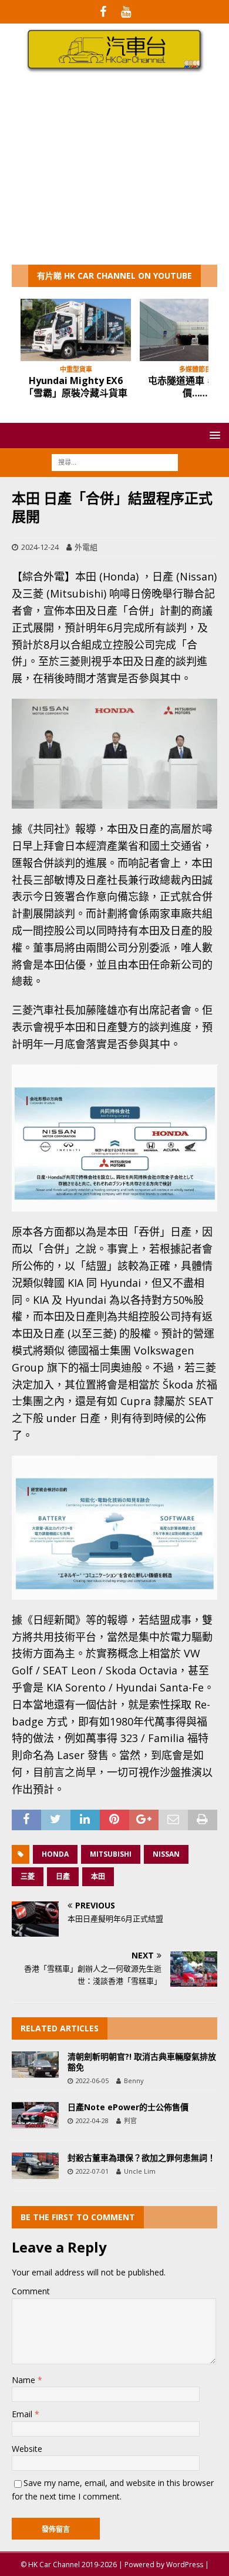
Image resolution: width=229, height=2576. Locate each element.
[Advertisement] (114, 176)
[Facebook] (103, 12)
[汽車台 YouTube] (126, 12)
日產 (63, 1876)
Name (25, 2380)
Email (23, 2414)
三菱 (28, 1876)
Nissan (166, 1854)
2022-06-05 (92, 2081)
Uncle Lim (140, 2171)
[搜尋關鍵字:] (115, 461)
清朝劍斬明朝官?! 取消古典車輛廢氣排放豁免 (142, 2062)
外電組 (86, 547)
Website (27, 2449)
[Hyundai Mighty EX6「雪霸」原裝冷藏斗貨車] (76, 330)
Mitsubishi (111, 1854)
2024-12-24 (40, 547)
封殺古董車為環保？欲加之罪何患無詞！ (142, 2158)
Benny (134, 2081)
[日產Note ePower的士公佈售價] (35, 2115)
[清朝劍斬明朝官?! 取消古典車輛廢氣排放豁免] (35, 2065)
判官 (130, 2120)
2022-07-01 (92, 2171)
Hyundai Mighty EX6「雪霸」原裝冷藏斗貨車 (76, 387)
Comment (31, 2291)
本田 (98, 1876)
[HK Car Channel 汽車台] (114, 70)
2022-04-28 (92, 2120)
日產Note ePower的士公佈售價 (128, 2107)
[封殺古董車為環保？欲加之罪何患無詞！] (35, 2166)
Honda (55, 1854)
